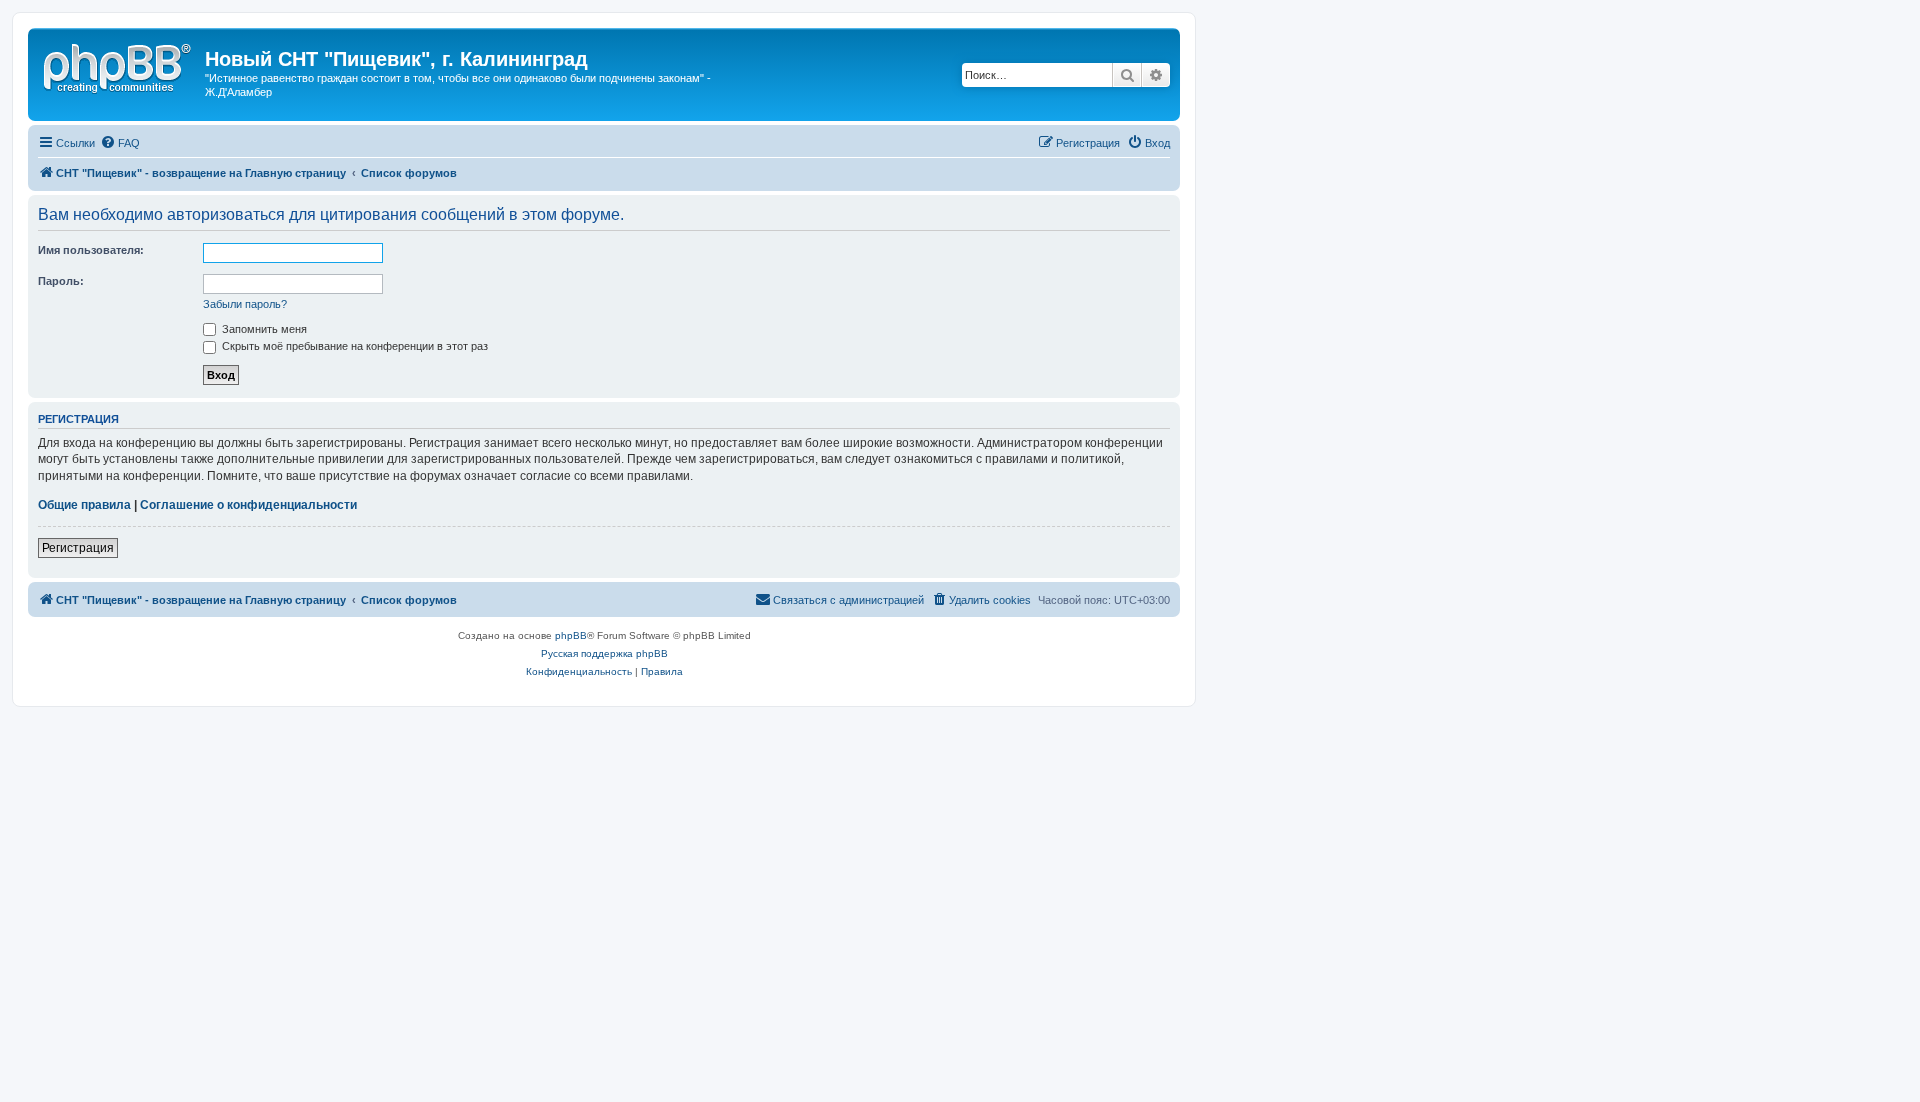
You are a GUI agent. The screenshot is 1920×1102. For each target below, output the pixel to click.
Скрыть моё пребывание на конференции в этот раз (353, 346)
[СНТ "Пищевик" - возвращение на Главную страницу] (119, 65)
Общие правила (84, 505)
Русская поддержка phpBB (604, 653)
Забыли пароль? (245, 304)
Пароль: (61, 281)
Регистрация (78, 548)
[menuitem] (120, 143)
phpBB (571, 635)
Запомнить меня (263, 329)
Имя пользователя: (91, 250)
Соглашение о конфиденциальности (248, 505)
